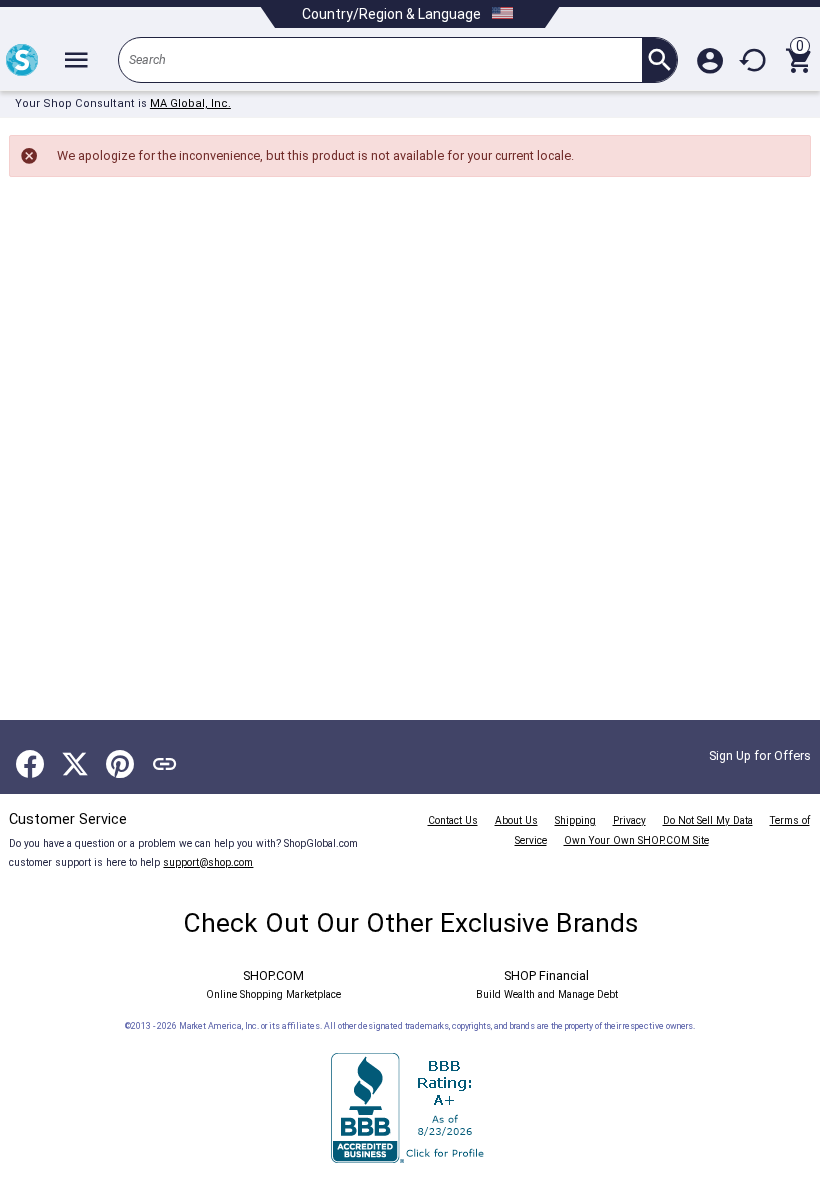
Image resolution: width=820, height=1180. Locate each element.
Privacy (629, 820)
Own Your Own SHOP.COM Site (636, 840)
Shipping (575, 820)
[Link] (165, 764)
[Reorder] (754, 60)
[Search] (659, 60)
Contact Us (453, 820)
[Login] (710, 60)
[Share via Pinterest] (120, 764)
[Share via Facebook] (30, 764)
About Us (516, 820)
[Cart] (798, 60)
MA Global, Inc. (190, 103)
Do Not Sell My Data (708, 820)
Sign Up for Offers (760, 755)
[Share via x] (75, 764)
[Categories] (76, 60)
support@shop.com (208, 862)
